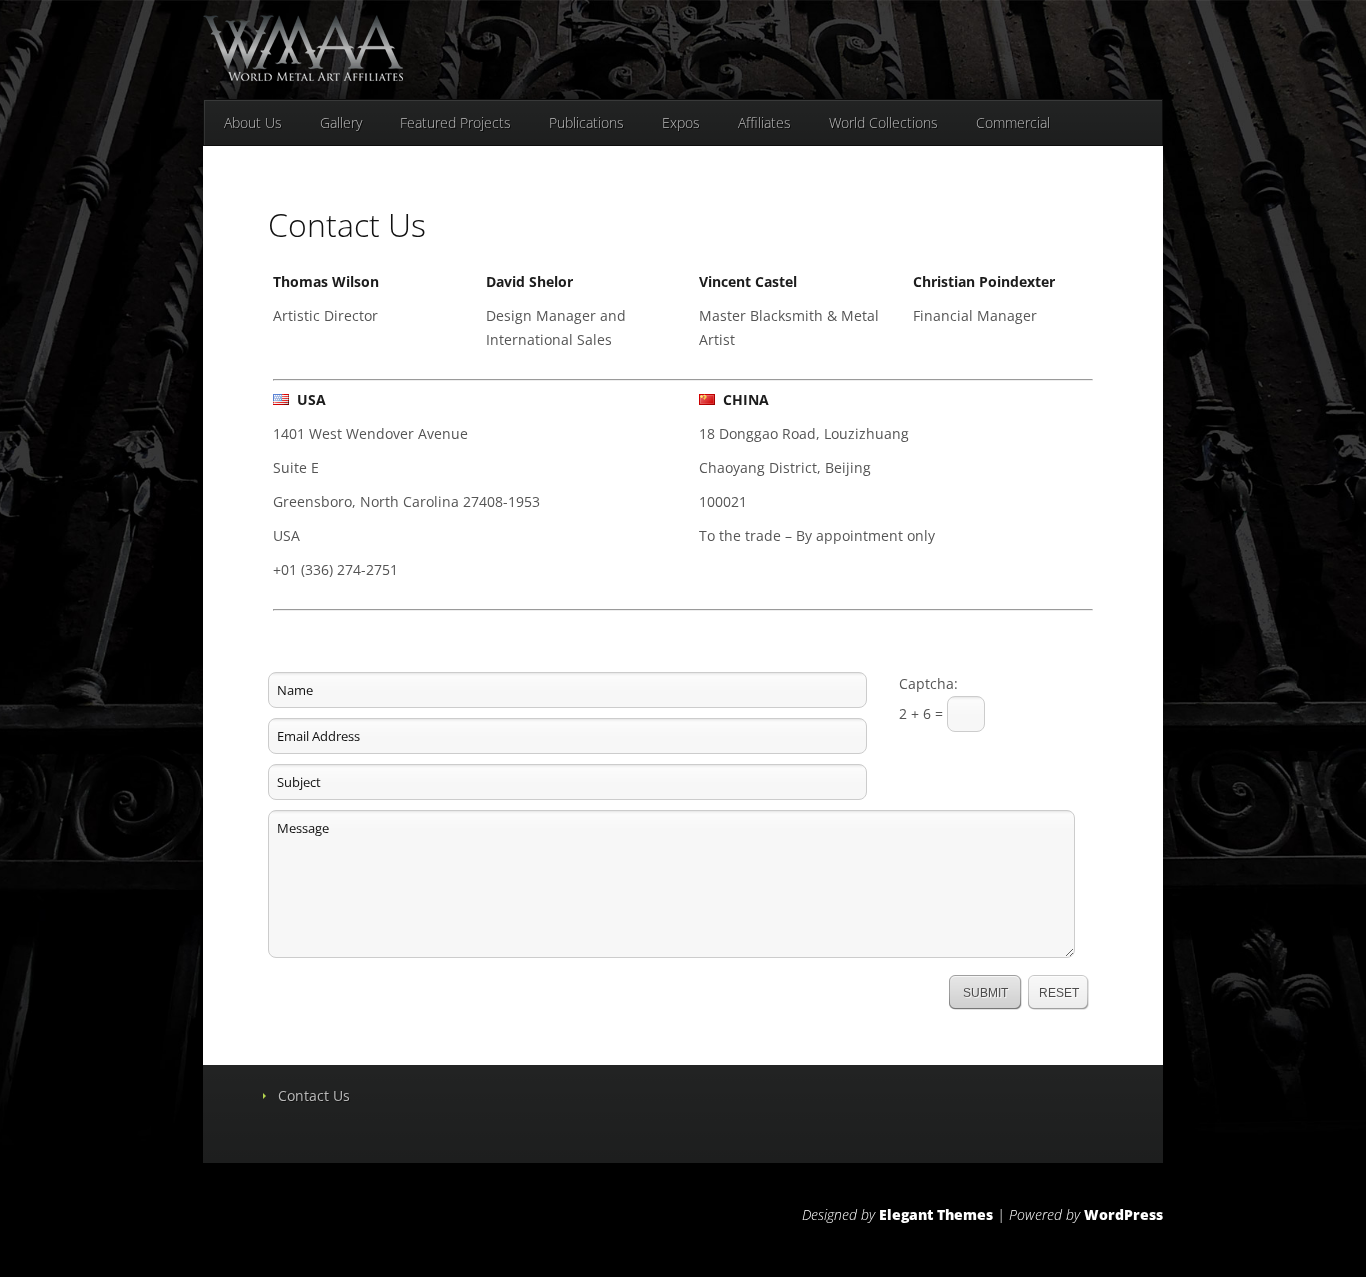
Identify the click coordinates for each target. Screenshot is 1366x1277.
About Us (253, 122)
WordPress (1123, 1214)
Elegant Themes (936, 1214)
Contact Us (314, 1095)
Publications (586, 122)
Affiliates (764, 122)
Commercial (1013, 122)
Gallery (341, 122)
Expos (681, 122)
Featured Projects (455, 122)
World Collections (883, 122)
